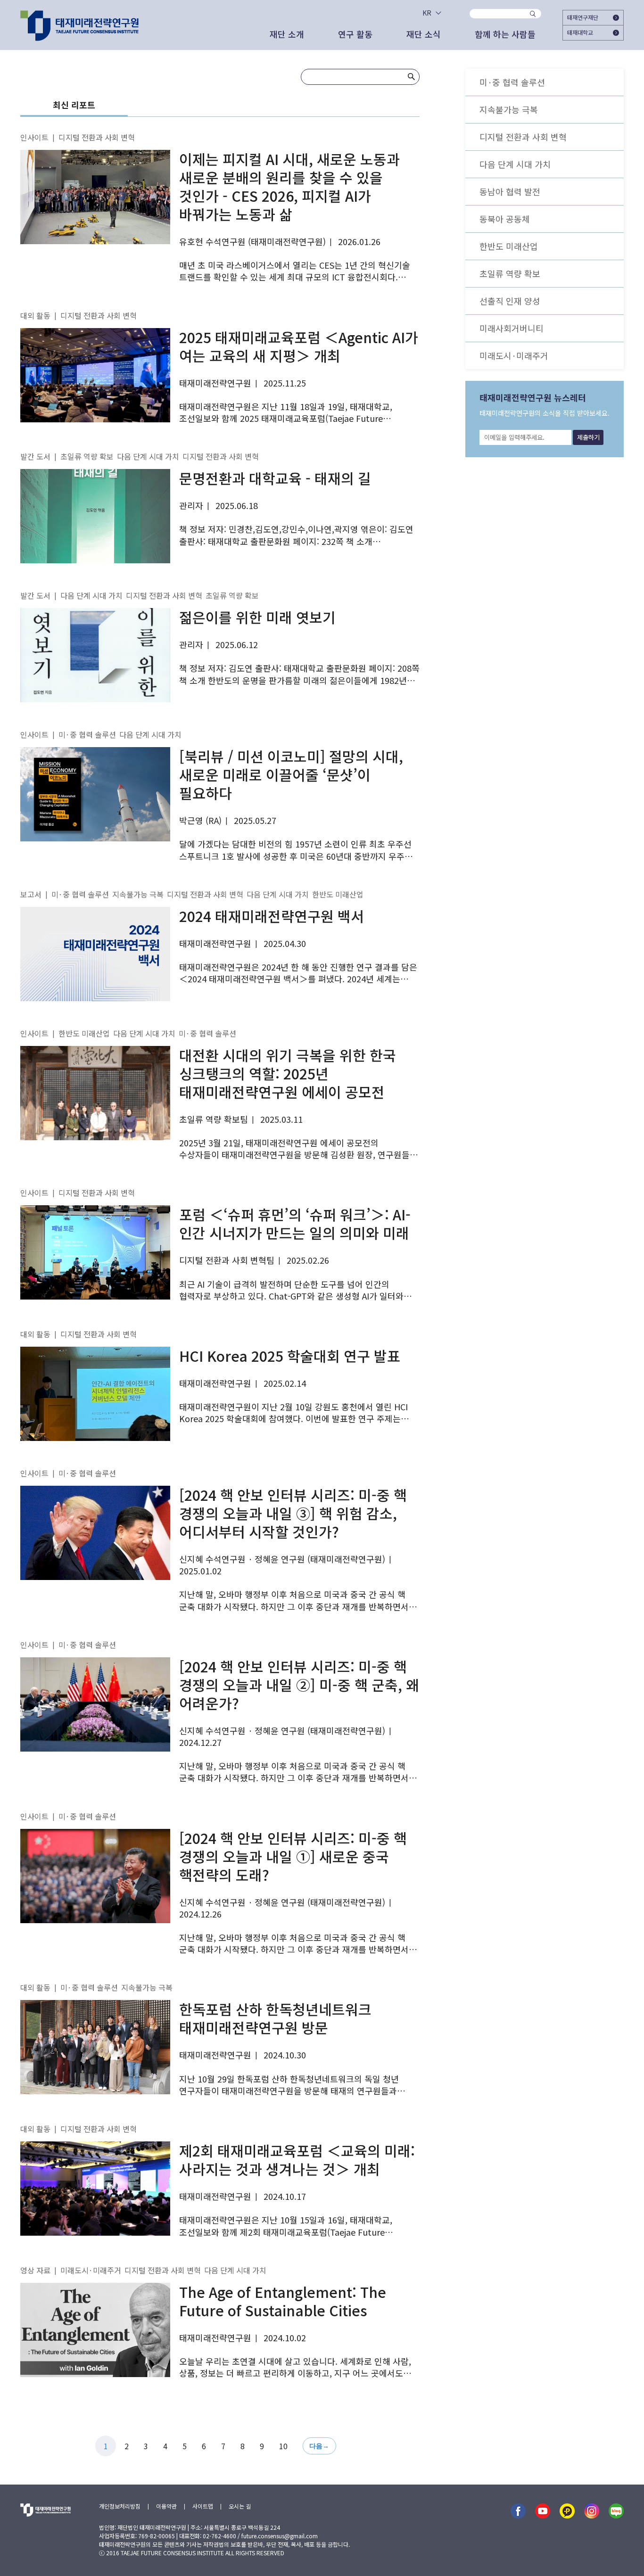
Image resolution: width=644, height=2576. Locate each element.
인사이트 (34, 137)
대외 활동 (35, 315)
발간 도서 (35, 456)
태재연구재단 (583, 17)
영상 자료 (35, 2270)
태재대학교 (580, 32)
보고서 (31, 894)
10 (283, 2446)
